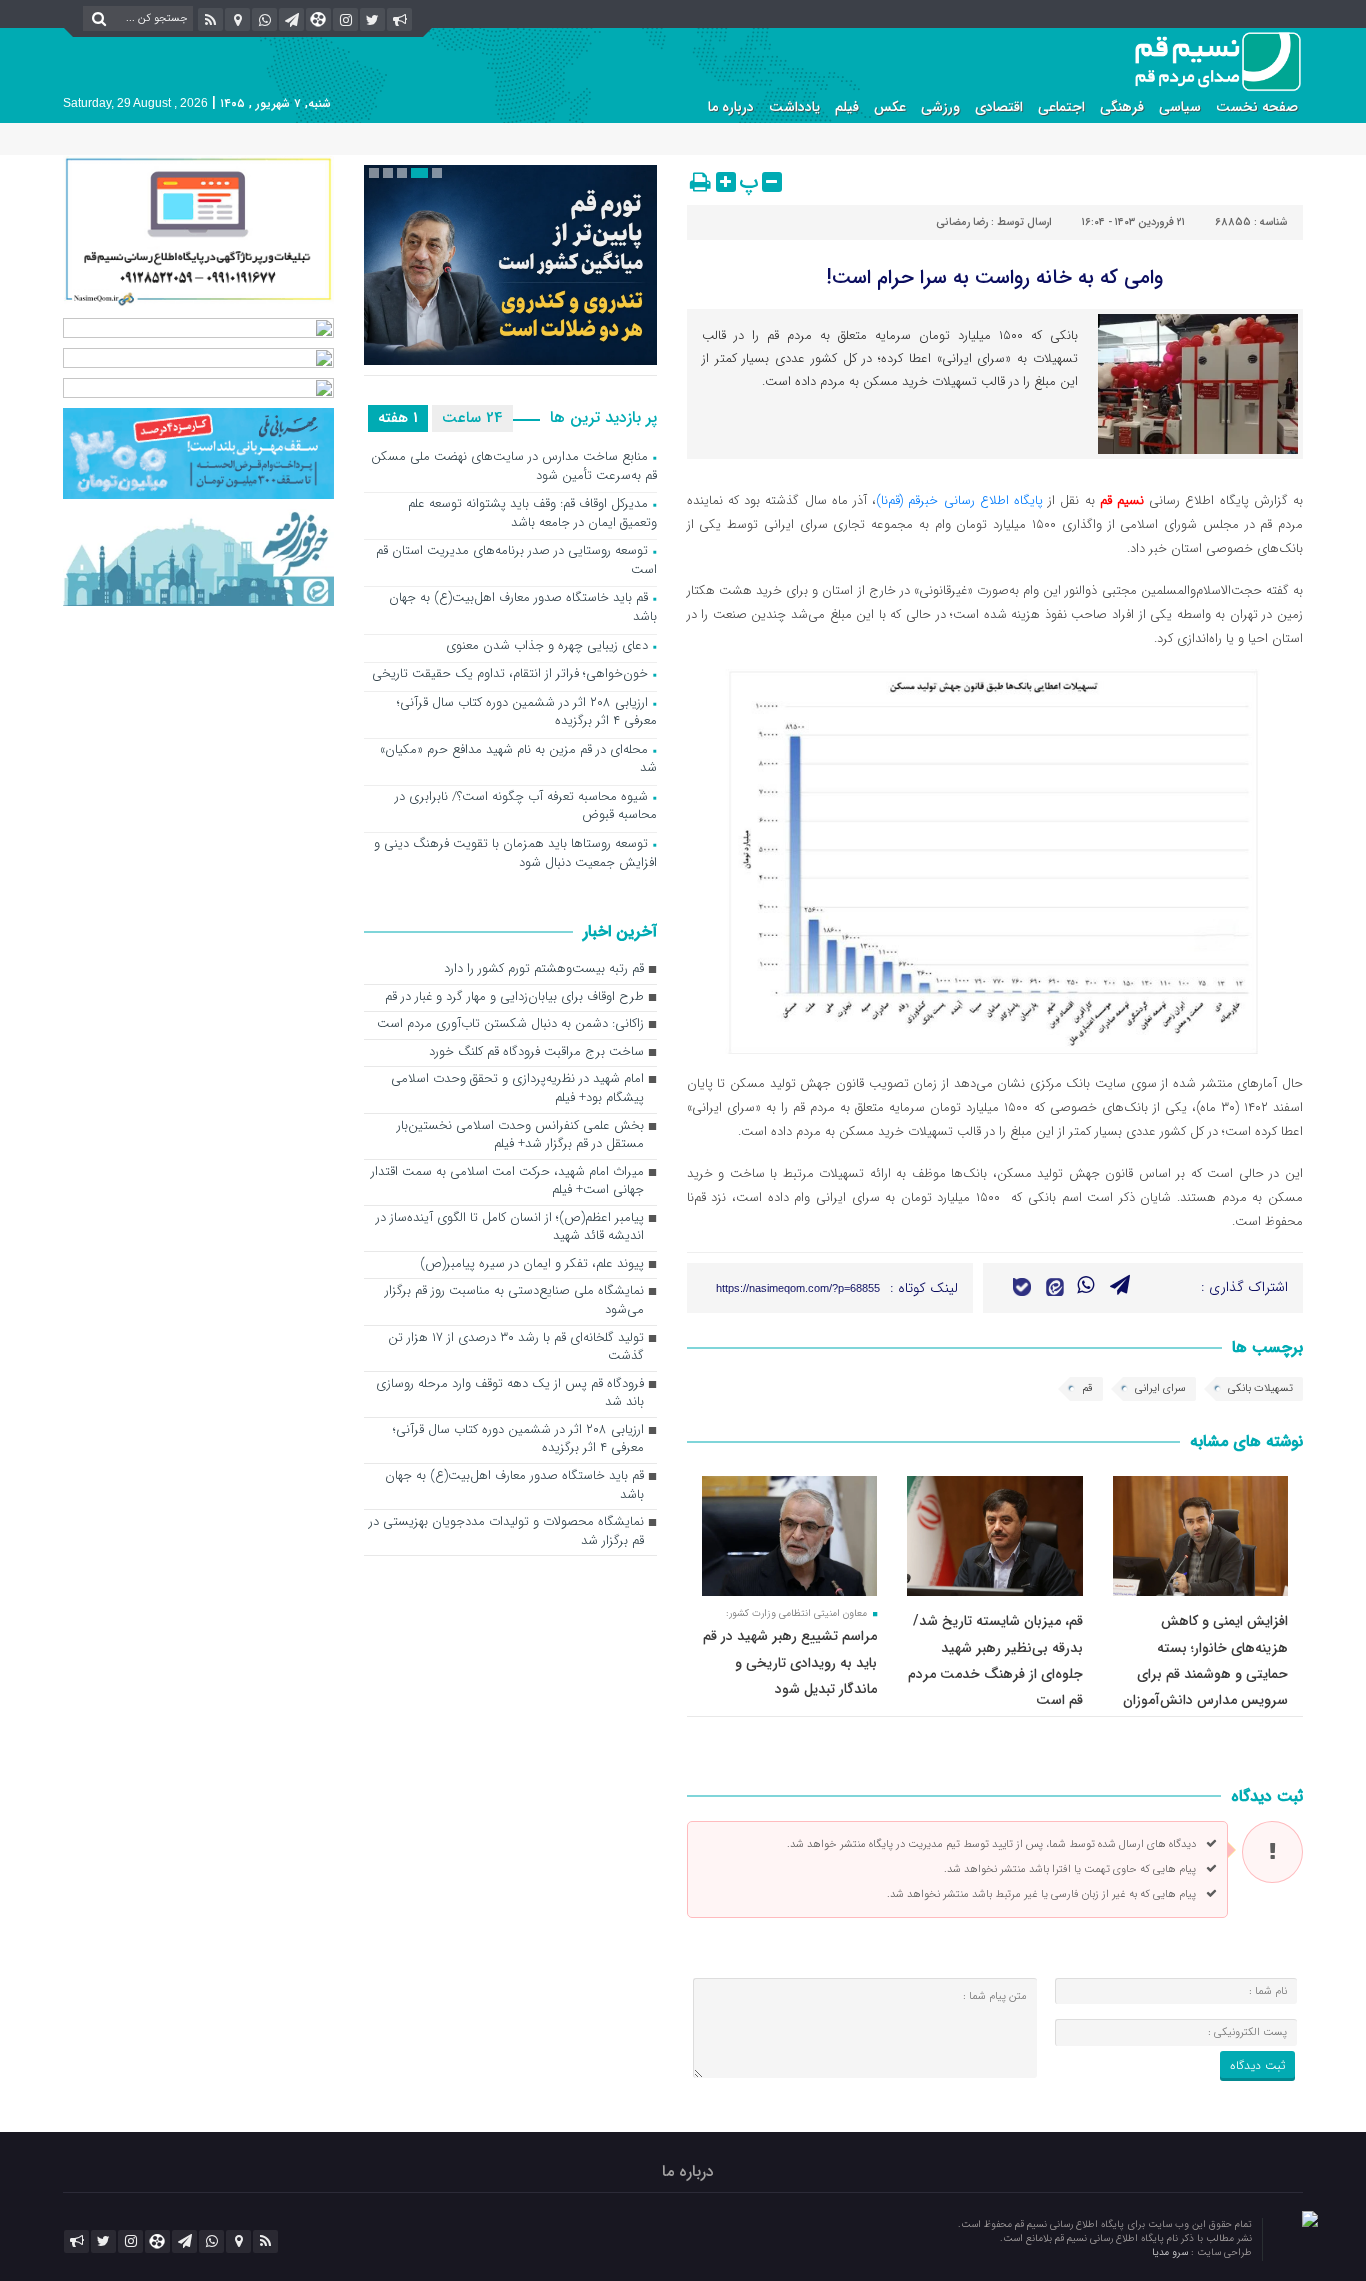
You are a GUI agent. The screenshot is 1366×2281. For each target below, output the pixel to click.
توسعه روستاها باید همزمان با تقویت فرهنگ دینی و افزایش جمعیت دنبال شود (515, 854)
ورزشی (940, 107)
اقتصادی (999, 107)
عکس (890, 107)
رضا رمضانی (962, 222)
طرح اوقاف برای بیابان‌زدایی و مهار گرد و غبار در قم (514, 997)
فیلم (847, 107)
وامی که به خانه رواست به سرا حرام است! (994, 277)
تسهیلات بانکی (1260, 1388)
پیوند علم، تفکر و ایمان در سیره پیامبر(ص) (532, 1264)
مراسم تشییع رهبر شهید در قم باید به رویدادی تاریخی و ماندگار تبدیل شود (790, 1662)
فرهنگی (1122, 107)
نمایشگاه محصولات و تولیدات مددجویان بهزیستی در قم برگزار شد (506, 1532)
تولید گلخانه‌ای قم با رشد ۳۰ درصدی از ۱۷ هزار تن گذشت (516, 1348)
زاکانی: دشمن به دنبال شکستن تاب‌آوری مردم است (510, 1024)
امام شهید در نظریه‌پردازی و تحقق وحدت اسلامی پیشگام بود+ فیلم (517, 1089)
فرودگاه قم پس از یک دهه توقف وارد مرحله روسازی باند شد (510, 1394)
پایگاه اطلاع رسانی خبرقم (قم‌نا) (959, 500)
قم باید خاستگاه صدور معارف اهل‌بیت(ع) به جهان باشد (523, 608)
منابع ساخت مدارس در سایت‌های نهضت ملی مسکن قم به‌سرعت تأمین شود (514, 467)
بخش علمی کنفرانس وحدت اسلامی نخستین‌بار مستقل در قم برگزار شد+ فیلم (520, 1136)
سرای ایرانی (1160, 1388)
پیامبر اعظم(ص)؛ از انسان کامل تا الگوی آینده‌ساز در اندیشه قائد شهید (510, 1228)
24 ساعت (472, 418)
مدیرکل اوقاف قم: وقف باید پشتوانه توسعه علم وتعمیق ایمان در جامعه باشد (532, 514)
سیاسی (1180, 107)
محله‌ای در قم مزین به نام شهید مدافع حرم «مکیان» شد (518, 760)
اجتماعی (1061, 107)
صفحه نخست (1257, 107)
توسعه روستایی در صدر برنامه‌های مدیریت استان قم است (516, 561)
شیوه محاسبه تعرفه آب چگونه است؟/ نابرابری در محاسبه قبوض (526, 807)
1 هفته (398, 418)
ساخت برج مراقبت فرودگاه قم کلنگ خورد (536, 1052)
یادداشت (794, 107)
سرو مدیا (1171, 2252)
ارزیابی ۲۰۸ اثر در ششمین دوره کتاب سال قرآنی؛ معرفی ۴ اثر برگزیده (527, 713)
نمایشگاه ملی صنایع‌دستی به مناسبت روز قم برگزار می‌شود (514, 1301)
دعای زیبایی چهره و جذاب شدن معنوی (547, 646)
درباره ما (731, 107)
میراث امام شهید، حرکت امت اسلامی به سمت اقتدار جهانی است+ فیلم (507, 1182)
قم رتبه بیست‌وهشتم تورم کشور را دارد (544, 969)
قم (1087, 1388)
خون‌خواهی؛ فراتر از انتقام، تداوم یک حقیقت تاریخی (510, 674)
